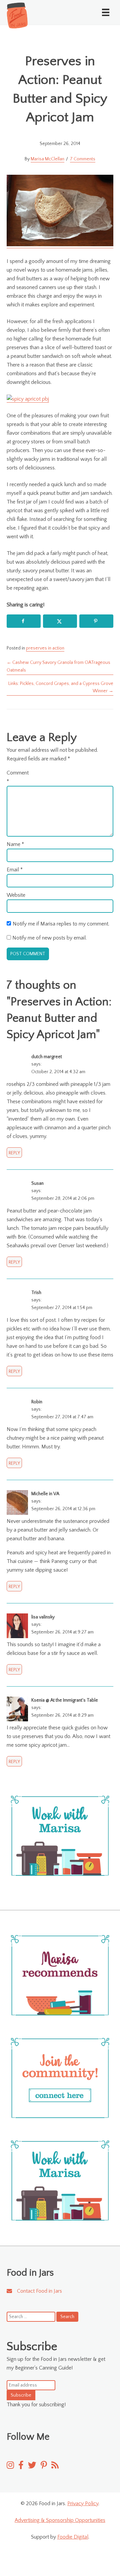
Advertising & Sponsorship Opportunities (60, 2520)
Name (15, 844)
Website (16, 895)
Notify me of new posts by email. (49, 938)
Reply (14, 1153)
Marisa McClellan (47, 159)
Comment (17, 777)
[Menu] (106, 12)
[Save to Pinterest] (96, 621)
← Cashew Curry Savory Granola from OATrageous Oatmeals (58, 666)
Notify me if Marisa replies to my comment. (61, 924)
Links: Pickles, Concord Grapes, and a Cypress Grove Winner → (61, 687)
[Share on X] (60, 621)
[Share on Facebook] (24, 621)
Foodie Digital (73, 2537)
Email (15, 870)
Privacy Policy (83, 2503)
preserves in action (45, 648)
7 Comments (83, 159)
